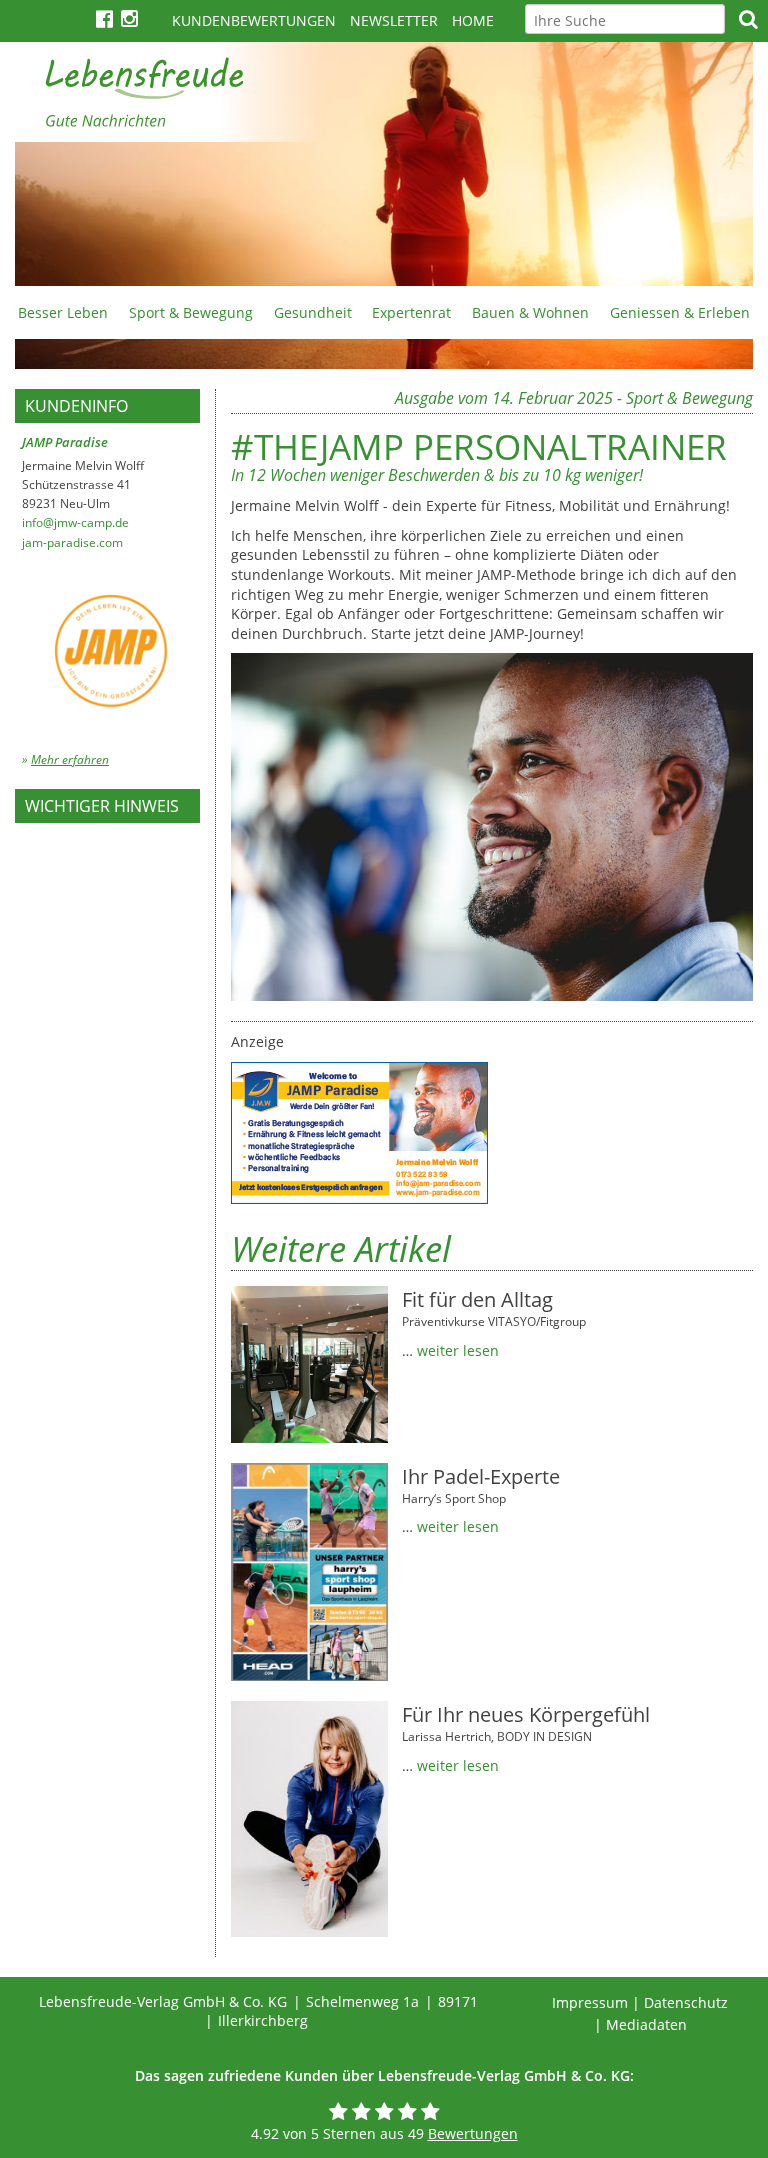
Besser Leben (63, 312)
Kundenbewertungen (254, 20)
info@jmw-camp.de (75, 522)
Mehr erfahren (70, 759)
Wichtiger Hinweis (102, 806)
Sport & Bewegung (191, 312)
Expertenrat (411, 312)
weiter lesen (458, 1350)
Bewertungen (473, 2133)
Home (473, 20)
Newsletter (394, 20)
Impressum (590, 2002)
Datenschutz (686, 2002)
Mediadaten (646, 2024)
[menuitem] (63, 312)
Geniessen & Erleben (680, 312)
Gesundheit (313, 312)
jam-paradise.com (72, 542)
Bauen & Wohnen (530, 312)
